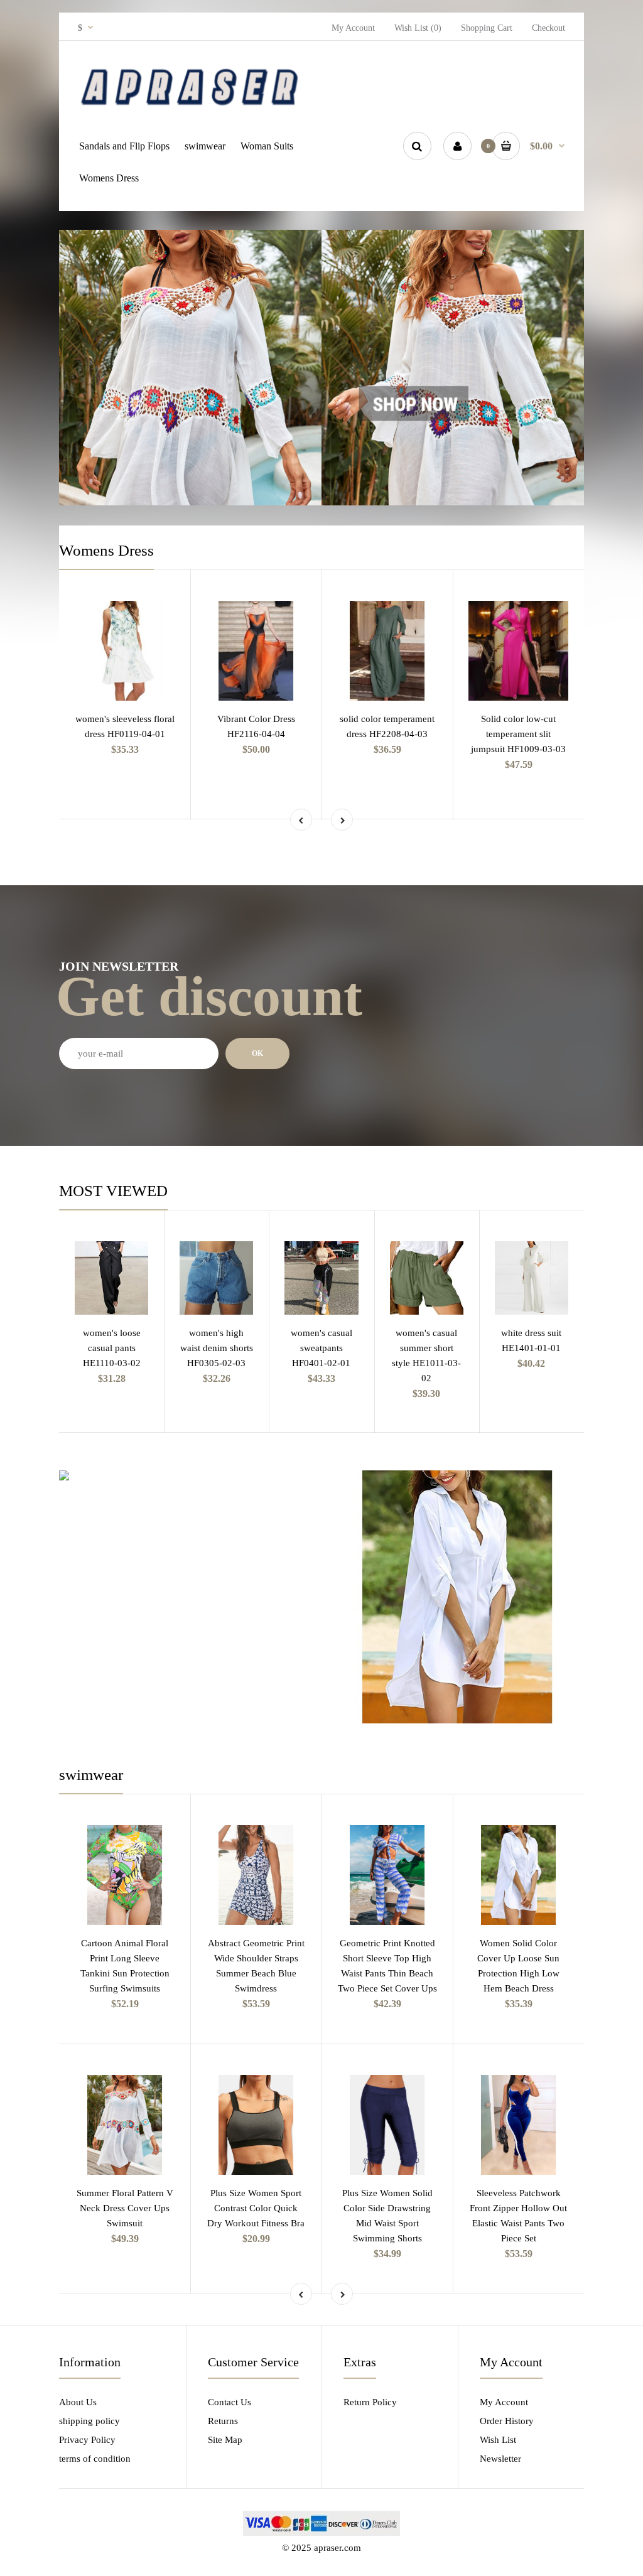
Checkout (548, 28)
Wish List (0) (418, 28)
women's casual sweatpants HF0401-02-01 (321, 1348)
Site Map (225, 2440)
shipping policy (89, 2421)
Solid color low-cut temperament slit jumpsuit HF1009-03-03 (518, 734)
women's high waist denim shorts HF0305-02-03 (217, 1348)
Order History (507, 2421)
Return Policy (370, 2402)
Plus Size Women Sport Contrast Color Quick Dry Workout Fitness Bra (256, 2208)
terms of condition (95, 2459)
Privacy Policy (87, 2440)
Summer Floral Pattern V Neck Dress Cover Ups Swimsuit (125, 2208)
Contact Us (230, 2402)
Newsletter (500, 2459)
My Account (353, 28)
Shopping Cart (487, 28)
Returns (223, 2421)
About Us (78, 2402)
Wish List (498, 2440)
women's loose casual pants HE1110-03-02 (112, 1348)
